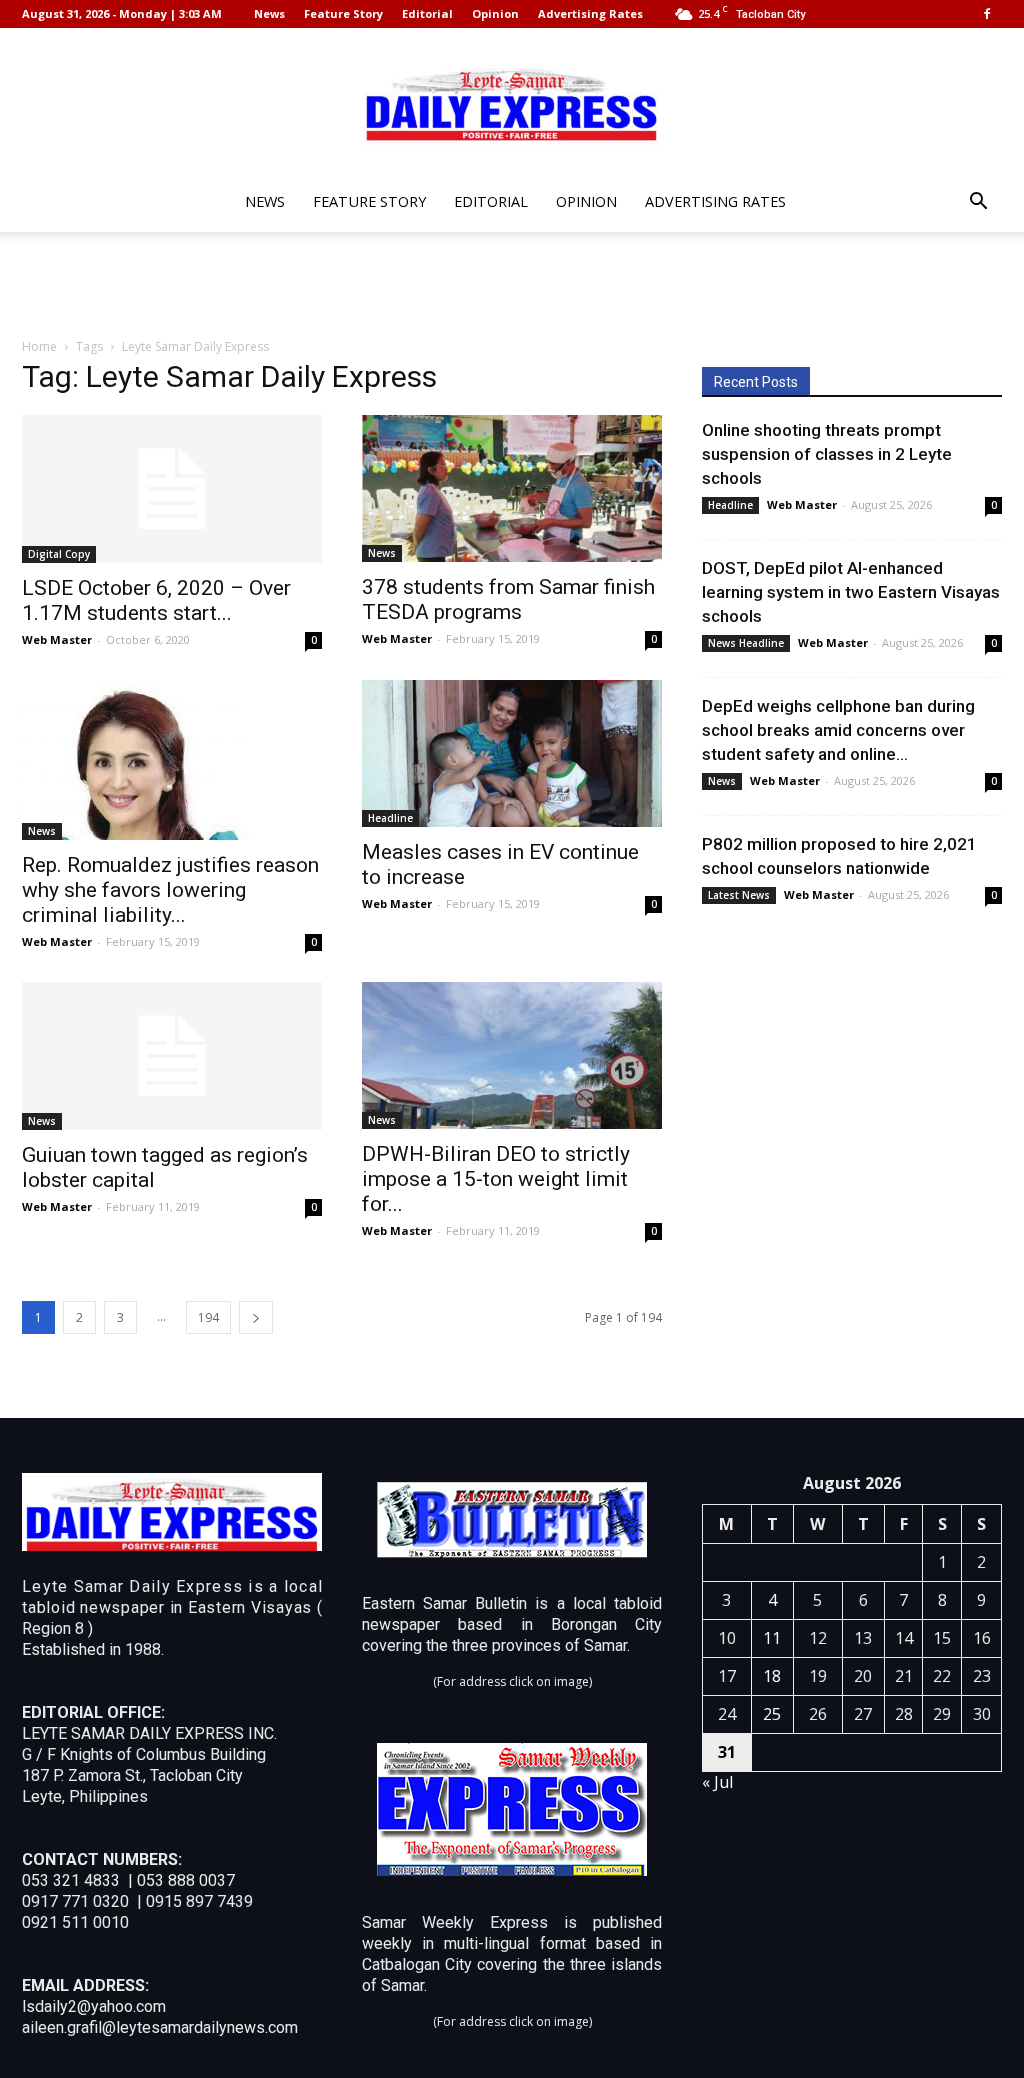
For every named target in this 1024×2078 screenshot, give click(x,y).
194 (208, 1317)
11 (772, 1638)
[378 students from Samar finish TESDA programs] (512, 488)
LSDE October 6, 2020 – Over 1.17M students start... (156, 600)
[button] (978, 203)
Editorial (427, 13)
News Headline (746, 643)
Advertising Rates (590, 13)
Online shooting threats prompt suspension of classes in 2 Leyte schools (827, 454)
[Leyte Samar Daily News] (512, 103)
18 (772, 1676)
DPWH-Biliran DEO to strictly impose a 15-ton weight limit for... (496, 1179)
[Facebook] (987, 14)
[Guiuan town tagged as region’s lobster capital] (172, 1056)
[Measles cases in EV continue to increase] (512, 753)
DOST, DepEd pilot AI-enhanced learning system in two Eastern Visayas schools (851, 592)
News (269, 13)
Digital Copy (59, 554)
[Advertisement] (512, 286)
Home (39, 346)
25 (772, 1714)
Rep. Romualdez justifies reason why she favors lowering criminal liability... (170, 890)
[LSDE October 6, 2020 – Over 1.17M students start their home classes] (172, 489)
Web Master (57, 639)
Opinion (495, 13)
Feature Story (343, 13)
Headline (390, 818)
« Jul (717, 1782)
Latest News (739, 895)
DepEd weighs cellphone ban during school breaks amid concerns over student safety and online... (838, 730)
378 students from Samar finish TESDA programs (508, 599)
